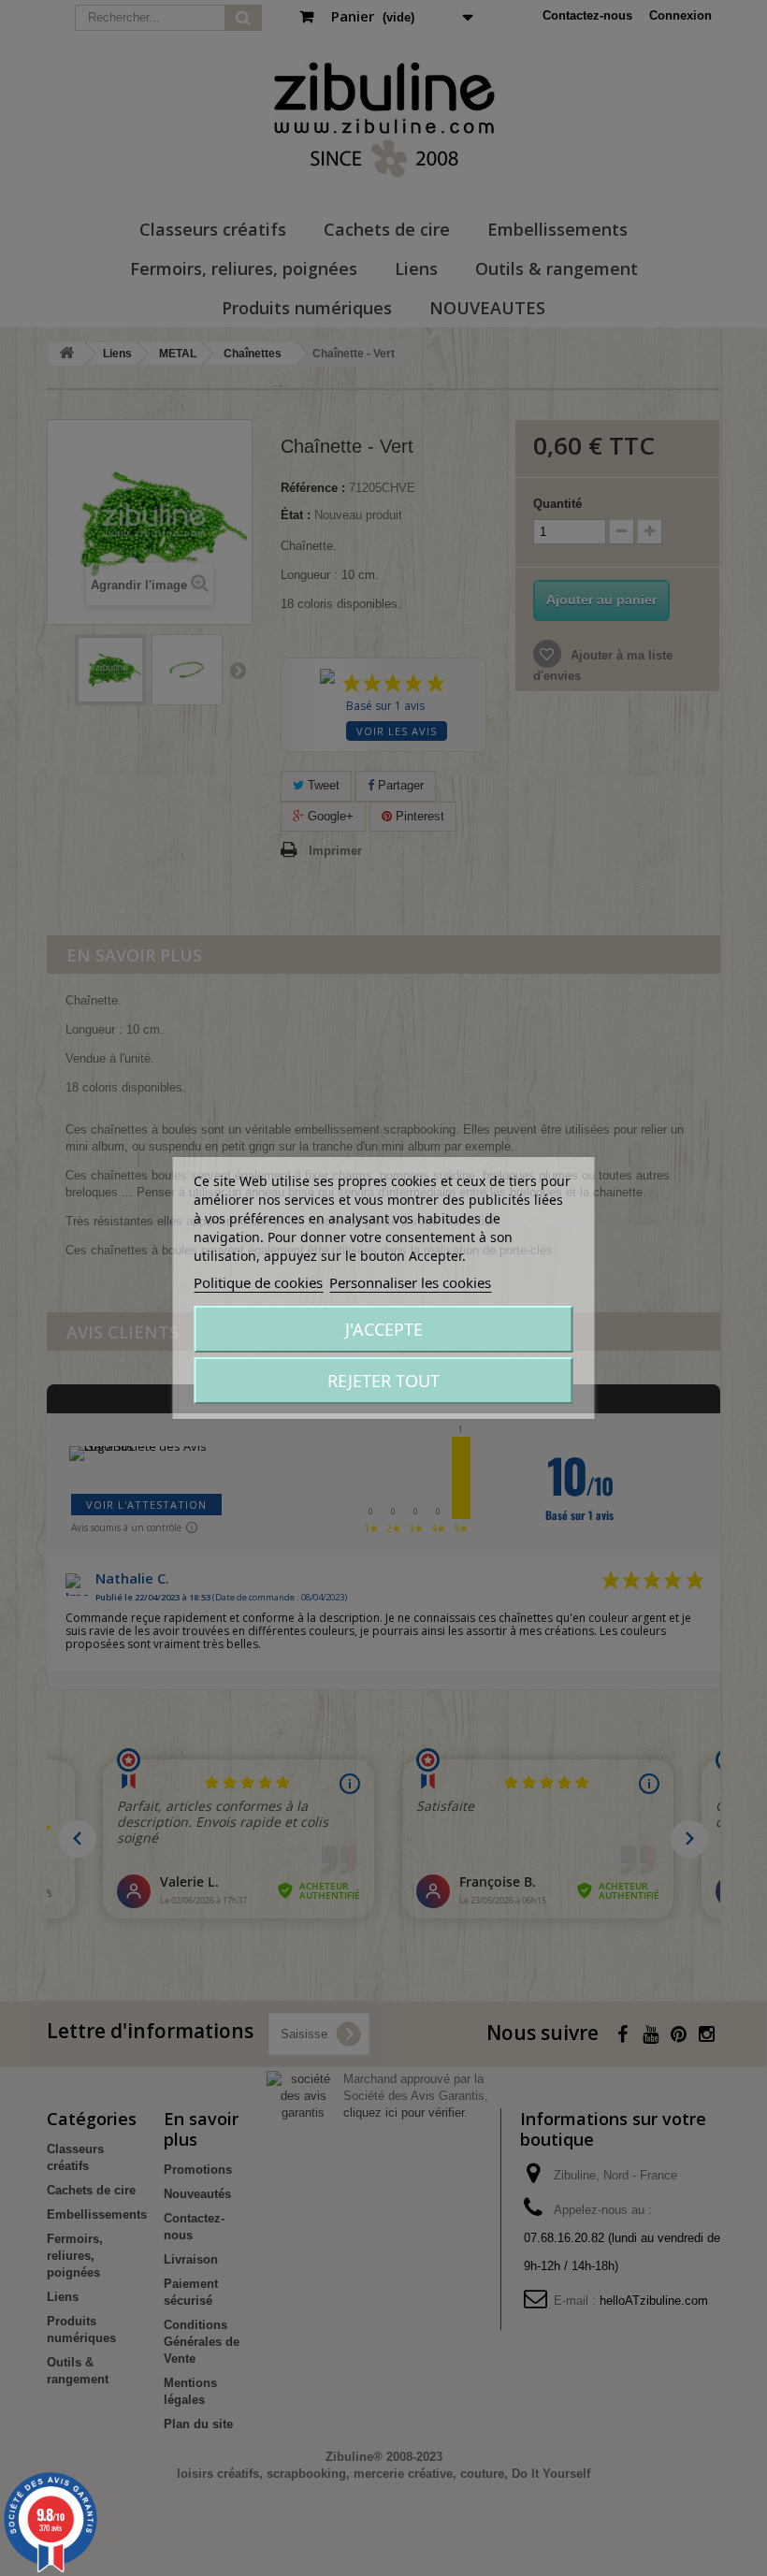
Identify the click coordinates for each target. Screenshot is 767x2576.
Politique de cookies (258, 1282)
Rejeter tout (383, 1381)
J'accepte (384, 1329)
